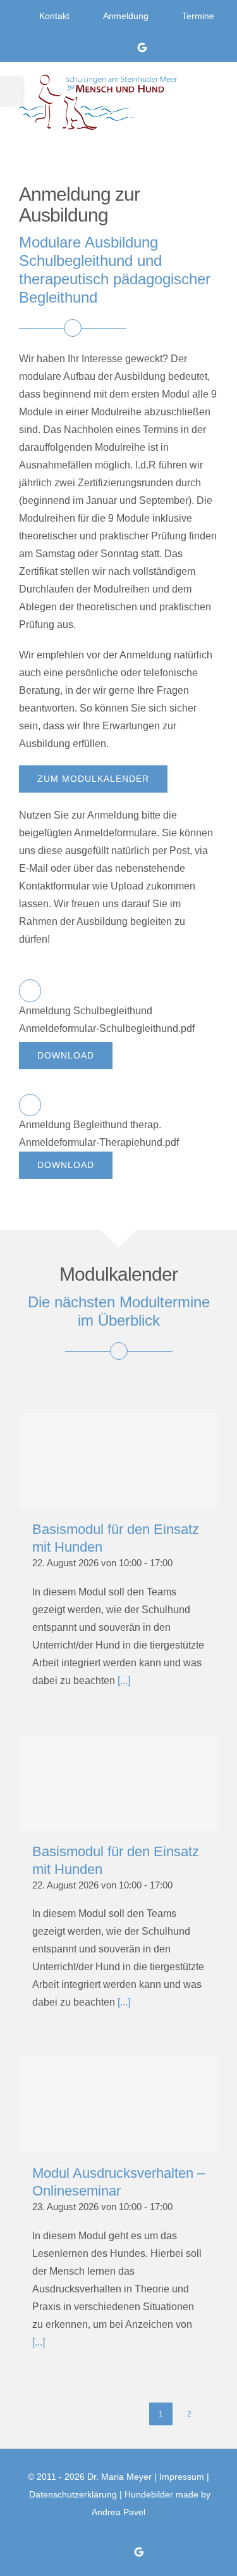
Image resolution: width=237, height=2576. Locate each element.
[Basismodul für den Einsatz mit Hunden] (118, 1461)
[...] (124, 1681)
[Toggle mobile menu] (212, 94)
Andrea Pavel (118, 2512)
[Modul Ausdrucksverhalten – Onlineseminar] (118, 2104)
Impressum (182, 2477)
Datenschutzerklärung (73, 2494)
